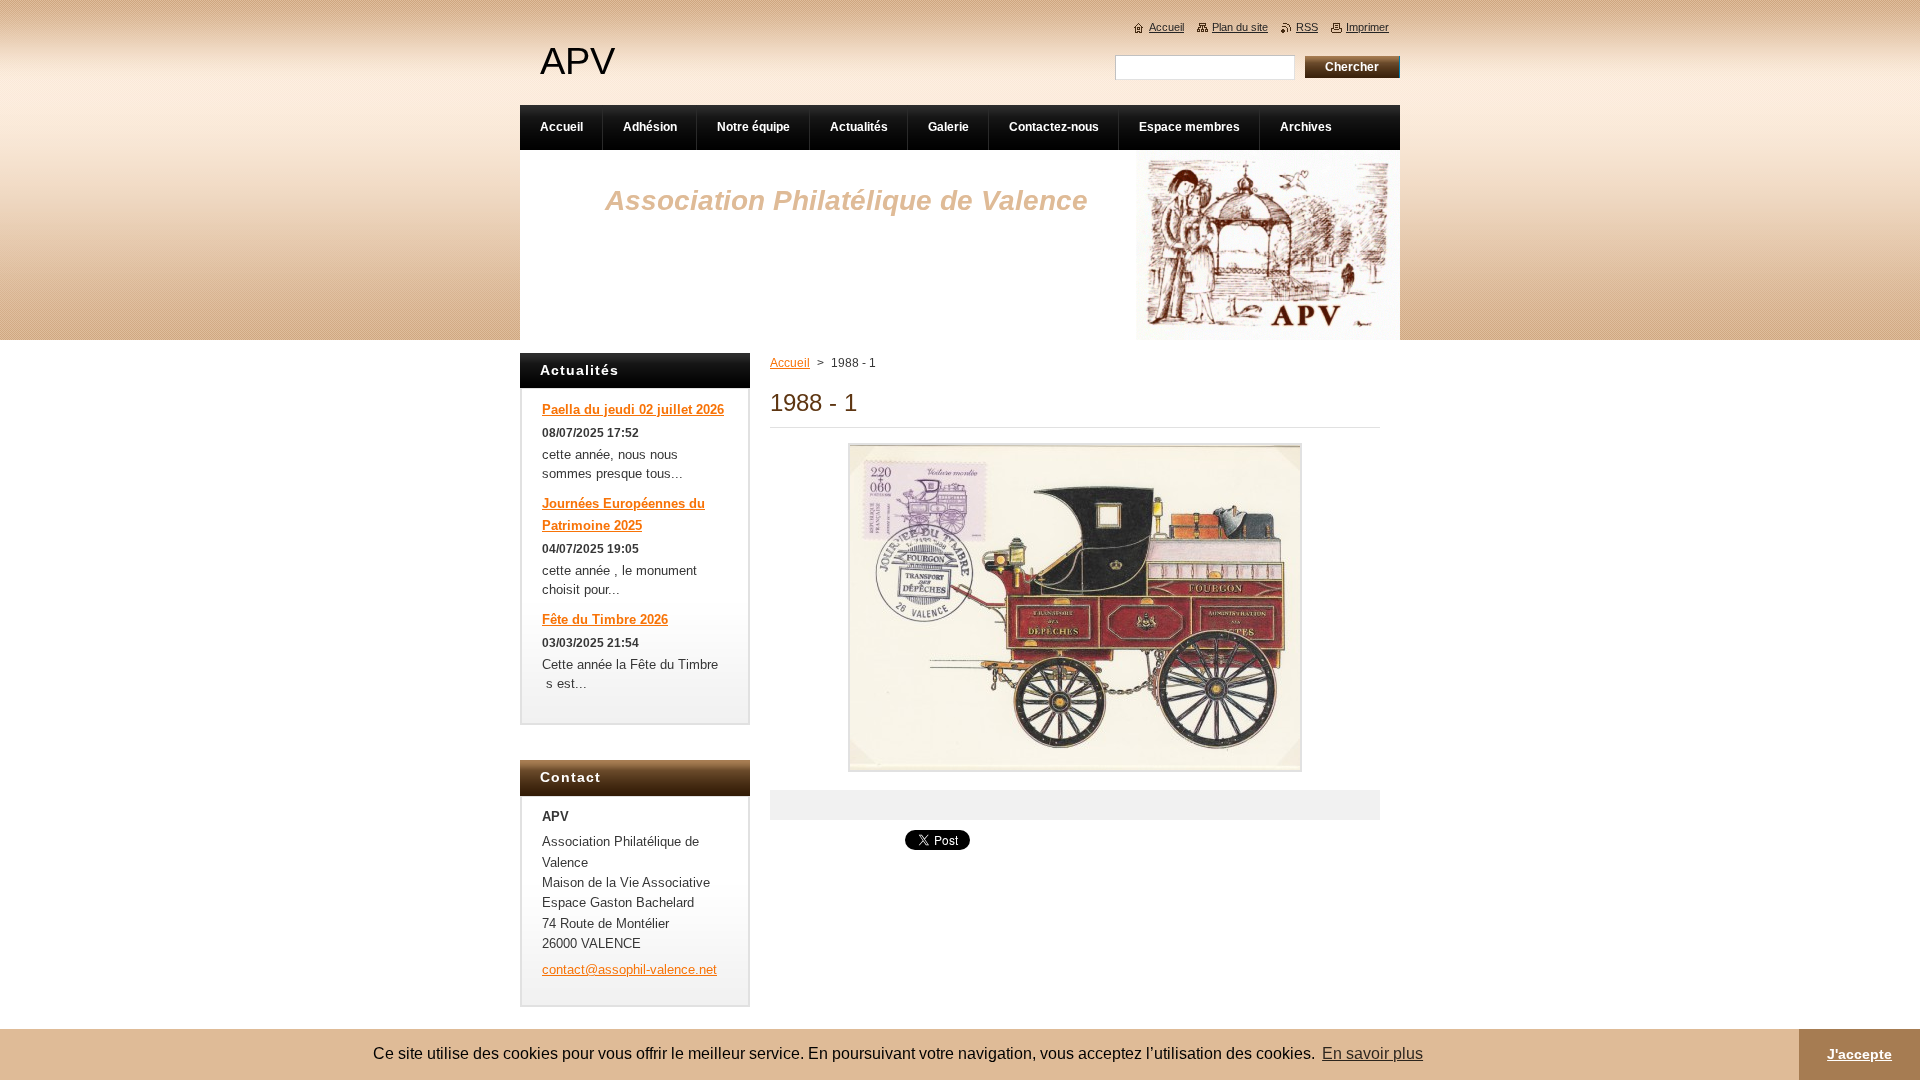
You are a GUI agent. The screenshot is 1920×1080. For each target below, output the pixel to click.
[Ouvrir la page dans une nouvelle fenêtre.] (1075, 772)
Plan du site (1240, 27)
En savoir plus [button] (1372, 1053)
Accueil (790, 363)
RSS (1307, 27)
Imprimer (1367, 27)
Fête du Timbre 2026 (605, 619)
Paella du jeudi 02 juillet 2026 (633, 409)
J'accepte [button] (1859, 1054)
